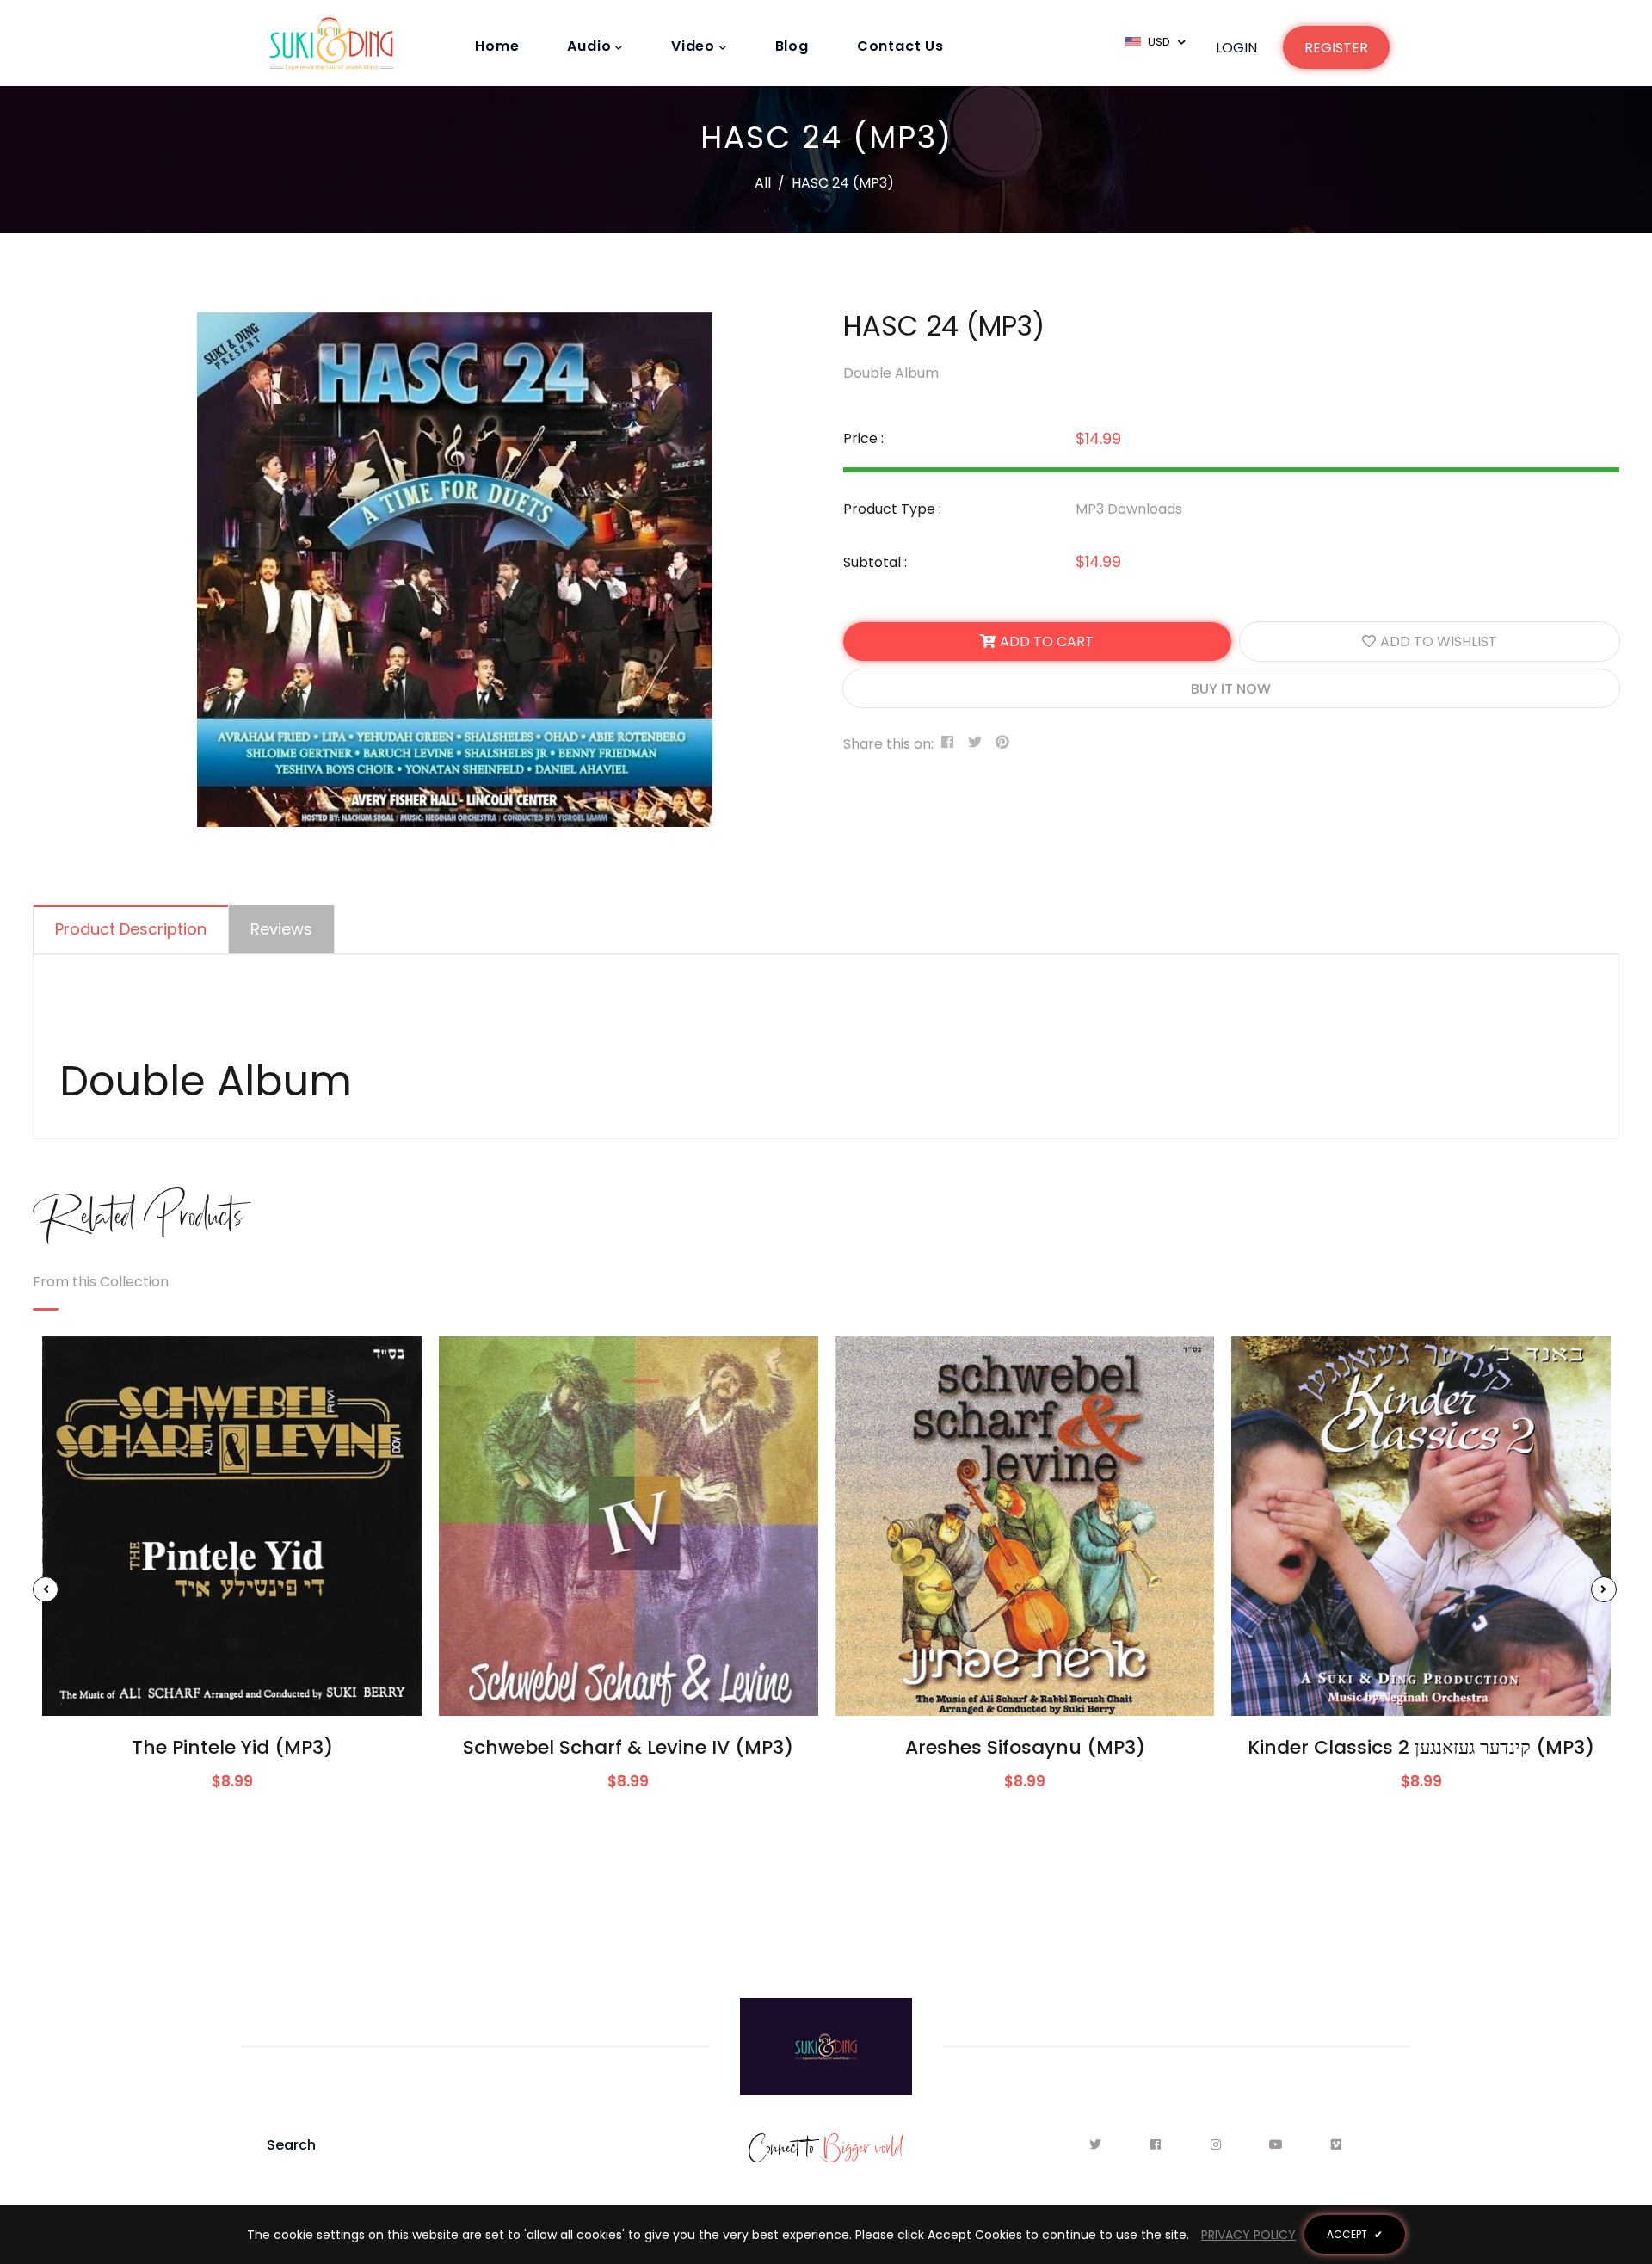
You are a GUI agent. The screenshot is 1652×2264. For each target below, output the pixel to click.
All (763, 183)
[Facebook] (1160, 2145)
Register (1336, 48)
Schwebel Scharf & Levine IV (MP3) (628, 1747)
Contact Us (900, 46)
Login (1236, 48)
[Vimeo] (1337, 2145)
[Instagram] (1221, 2145)
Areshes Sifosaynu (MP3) (1025, 1747)
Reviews (281, 929)
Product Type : (892, 509)
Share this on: (888, 744)
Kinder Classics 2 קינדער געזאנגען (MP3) (1421, 1747)
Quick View (232, 1690)
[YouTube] (1281, 2145)
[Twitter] (1100, 2145)
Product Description (131, 929)
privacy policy (1248, 2235)
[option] (455, 569)
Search (291, 2145)
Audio (591, 46)
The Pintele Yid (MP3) (232, 1747)
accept (1355, 2234)
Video (695, 46)
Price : (863, 438)
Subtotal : (875, 562)
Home (497, 46)
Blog (792, 46)
